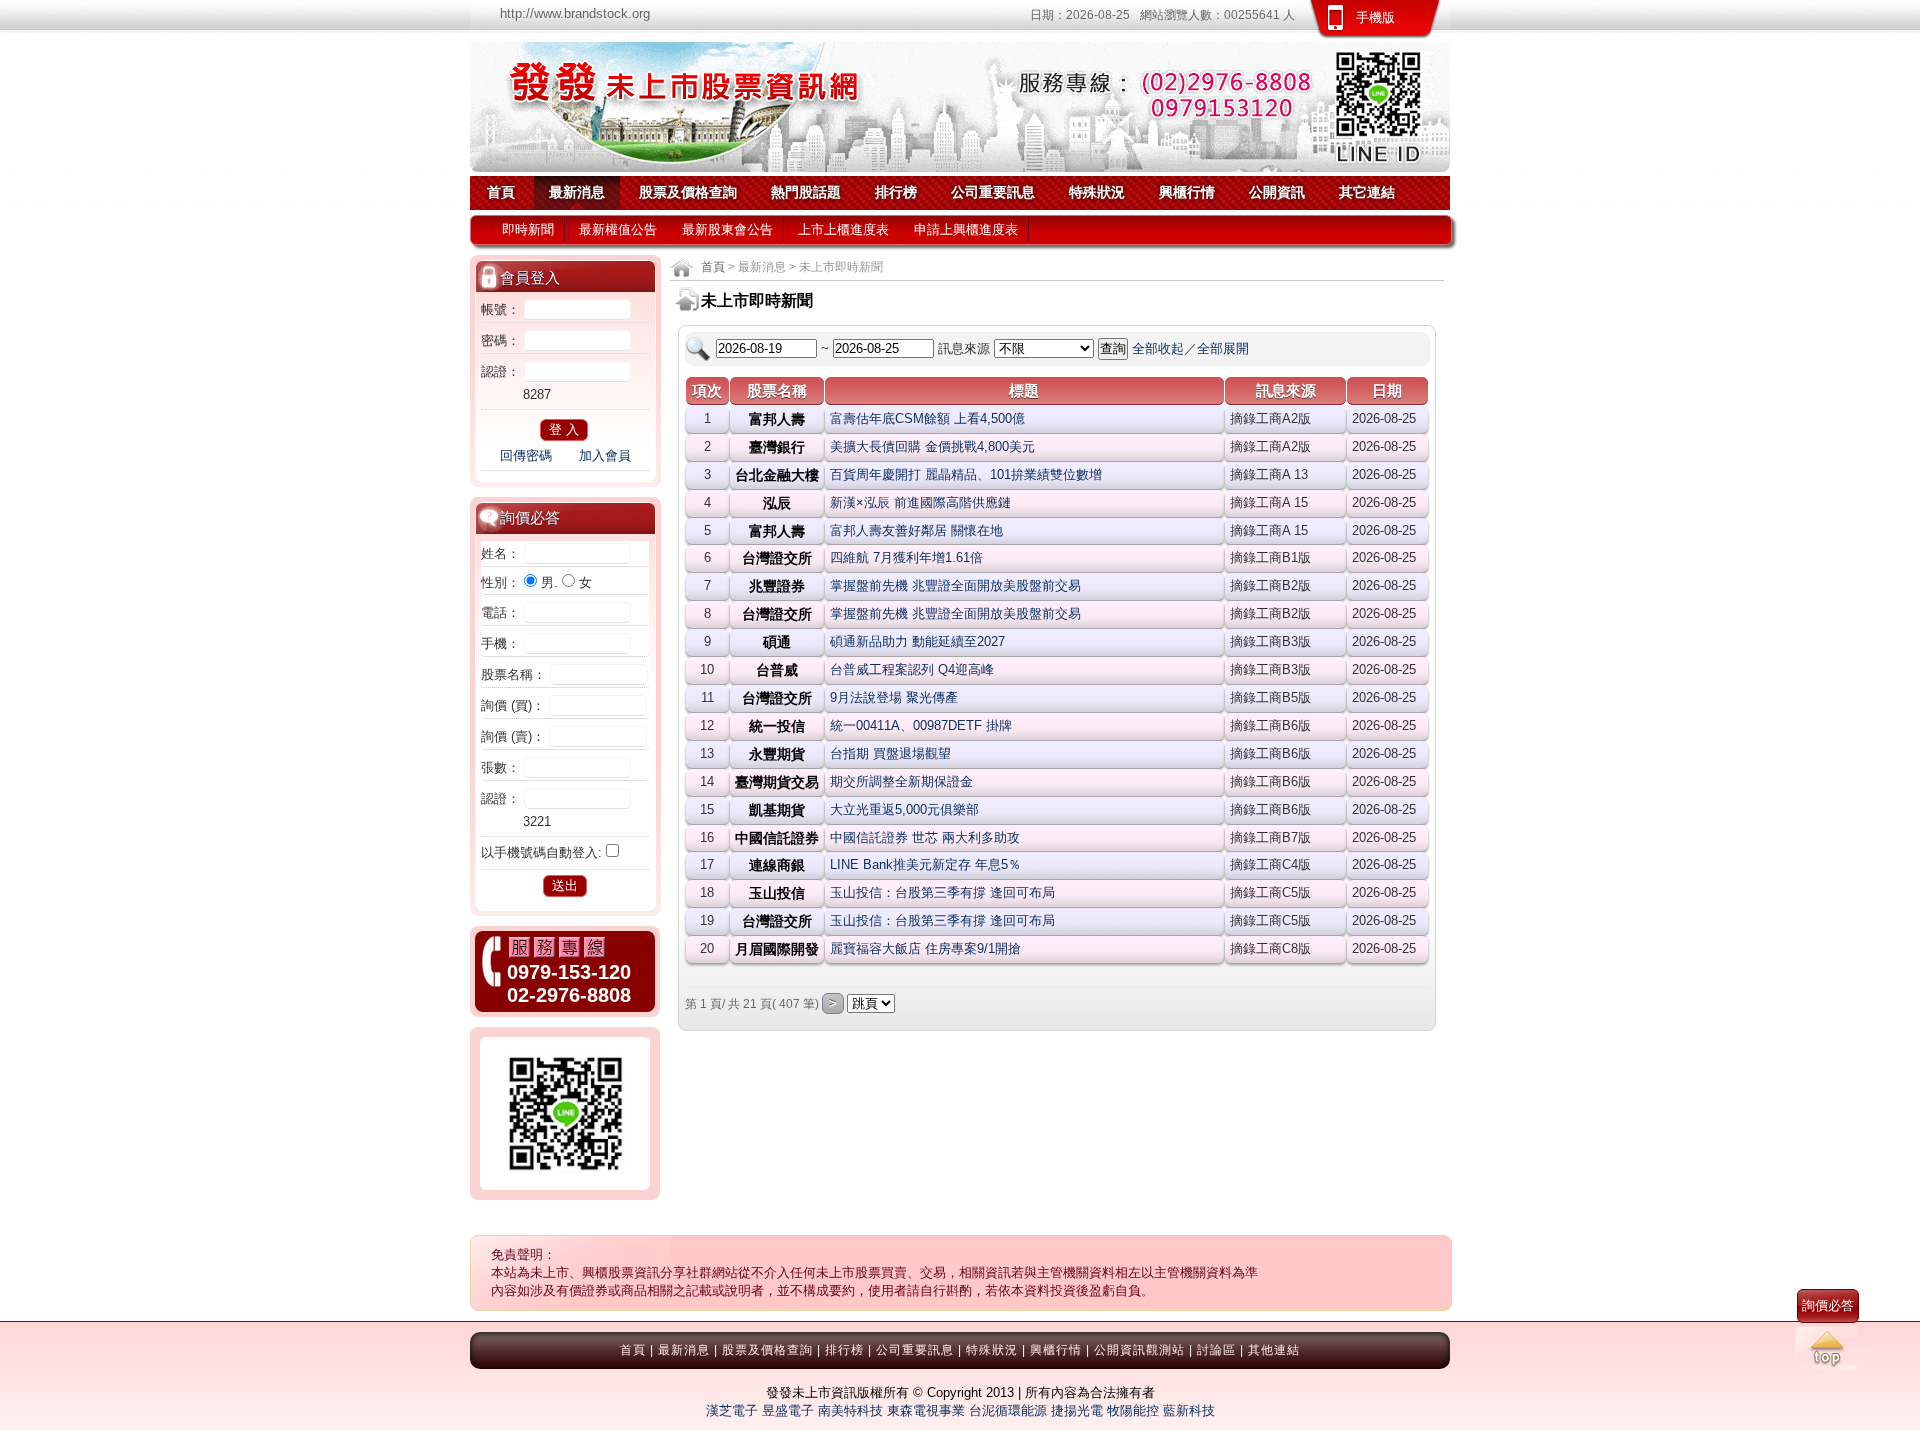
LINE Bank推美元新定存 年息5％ (925, 864)
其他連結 (1274, 1350)
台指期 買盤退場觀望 (890, 753)
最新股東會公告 (727, 229)
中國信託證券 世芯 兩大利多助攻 (925, 837)
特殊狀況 (1097, 192)
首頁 (501, 192)
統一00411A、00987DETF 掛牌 (921, 725)
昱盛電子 (788, 1410)
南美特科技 (850, 1410)
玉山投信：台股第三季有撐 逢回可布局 (942, 892)
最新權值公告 (618, 229)
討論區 (1216, 1350)
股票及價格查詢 (688, 192)
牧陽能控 (1133, 1410)
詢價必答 (1828, 1305)
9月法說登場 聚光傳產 (894, 697)
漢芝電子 (732, 1410)
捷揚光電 (1077, 1410)
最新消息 (577, 192)
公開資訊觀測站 (1139, 1350)
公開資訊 (1277, 192)
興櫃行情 (1187, 192)
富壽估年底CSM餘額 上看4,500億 (927, 418)
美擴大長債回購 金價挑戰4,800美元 (932, 446)
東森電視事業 (926, 1410)
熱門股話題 (806, 192)
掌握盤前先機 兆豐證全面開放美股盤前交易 (955, 585)
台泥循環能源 (1008, 1410)
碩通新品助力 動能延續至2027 (917, 641)
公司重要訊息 (993, 192)
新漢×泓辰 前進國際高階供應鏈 (920, 502)
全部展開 (1223, 348)
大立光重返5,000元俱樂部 (904, 809)
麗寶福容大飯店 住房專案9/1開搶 (925, 948)
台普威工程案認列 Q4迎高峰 (912, 669)
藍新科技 (1189, 1410)
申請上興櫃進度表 (966, 229)
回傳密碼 (526, 455)
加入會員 (605, 455)
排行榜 (896, 192)
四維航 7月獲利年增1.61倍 (906, 557)
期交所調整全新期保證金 (901, 781)
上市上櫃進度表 (843, 229)
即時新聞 (528, 229)
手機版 (1375, 17)
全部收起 (1158, 348)
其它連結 (1367, 192)
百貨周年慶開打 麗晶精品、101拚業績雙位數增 (966, 474)
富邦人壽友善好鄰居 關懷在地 (916, 530)
